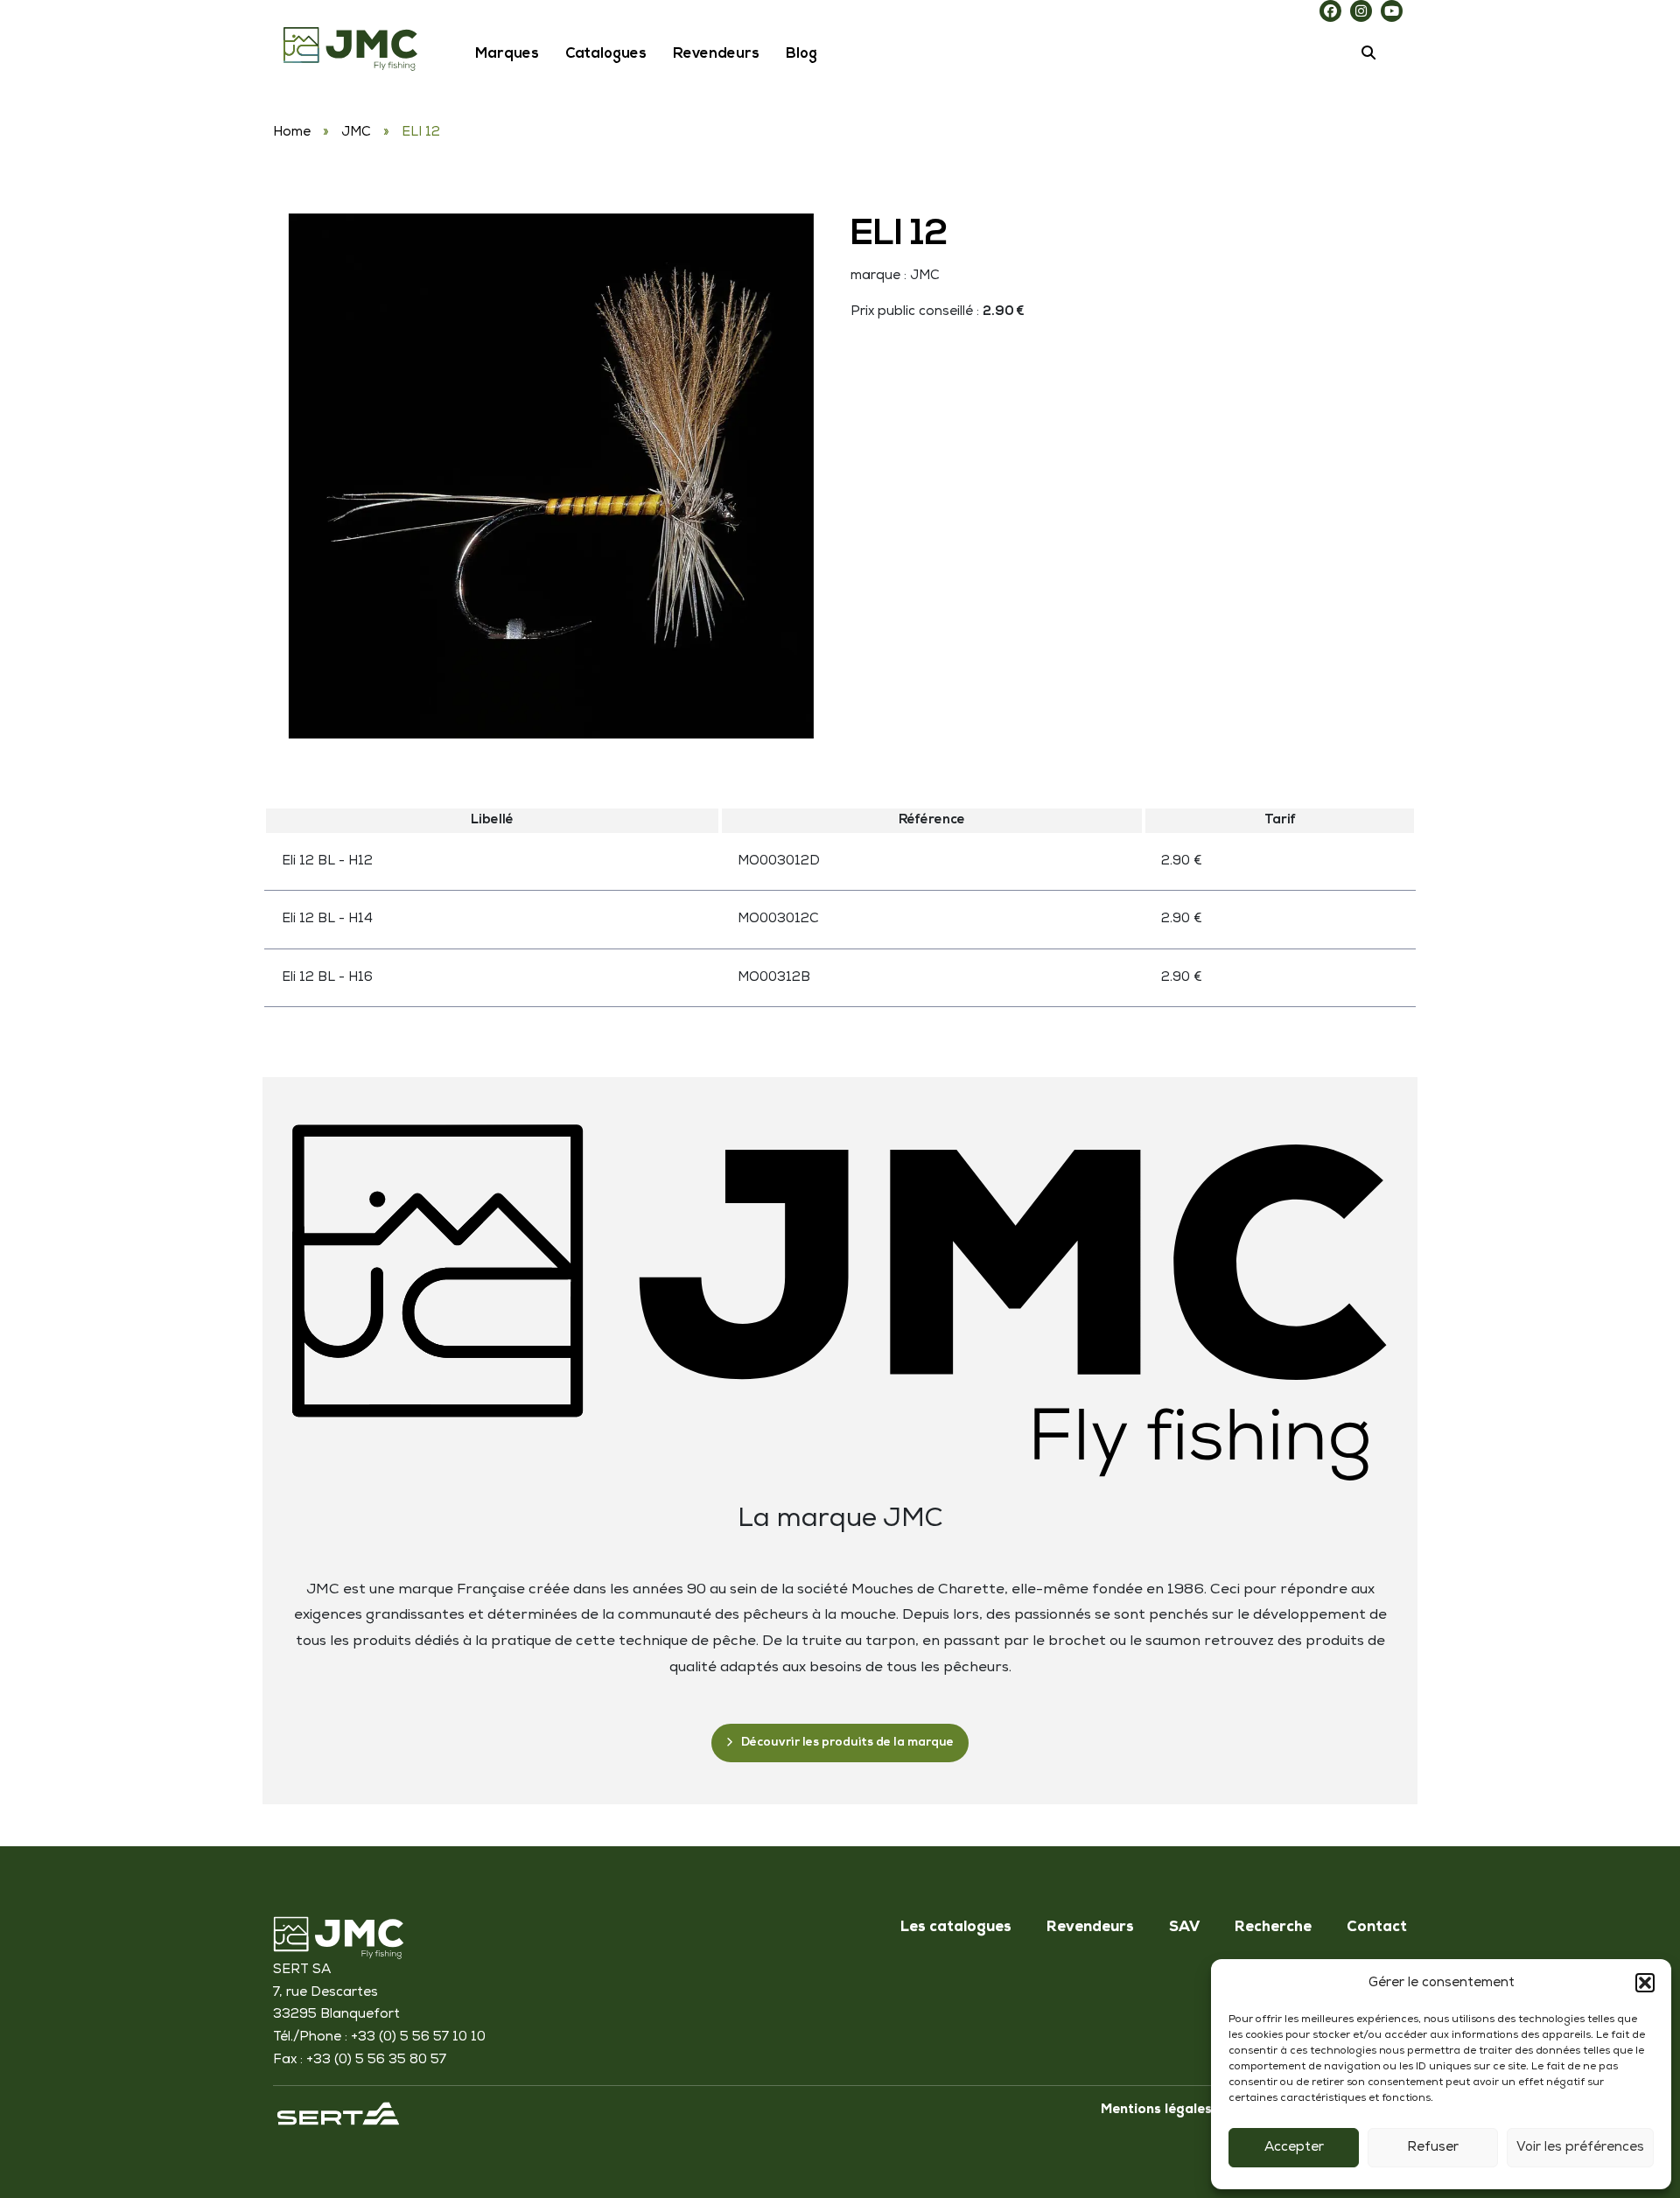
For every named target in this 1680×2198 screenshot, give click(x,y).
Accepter (1294, 2148)
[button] (1645, 1983)
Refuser (1433, 2148)
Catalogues (606, 54)
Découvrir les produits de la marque (847, 1743)
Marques (507, 54)
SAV (1184, 1928)
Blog (801, 54)
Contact (1377, 1928)
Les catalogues (956, 1928)
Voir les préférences (1580, 2148)
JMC (356, 133)
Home (292, 133)
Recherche (1273, 1928)
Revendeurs (716, 54)
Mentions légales (1156, 2110)
